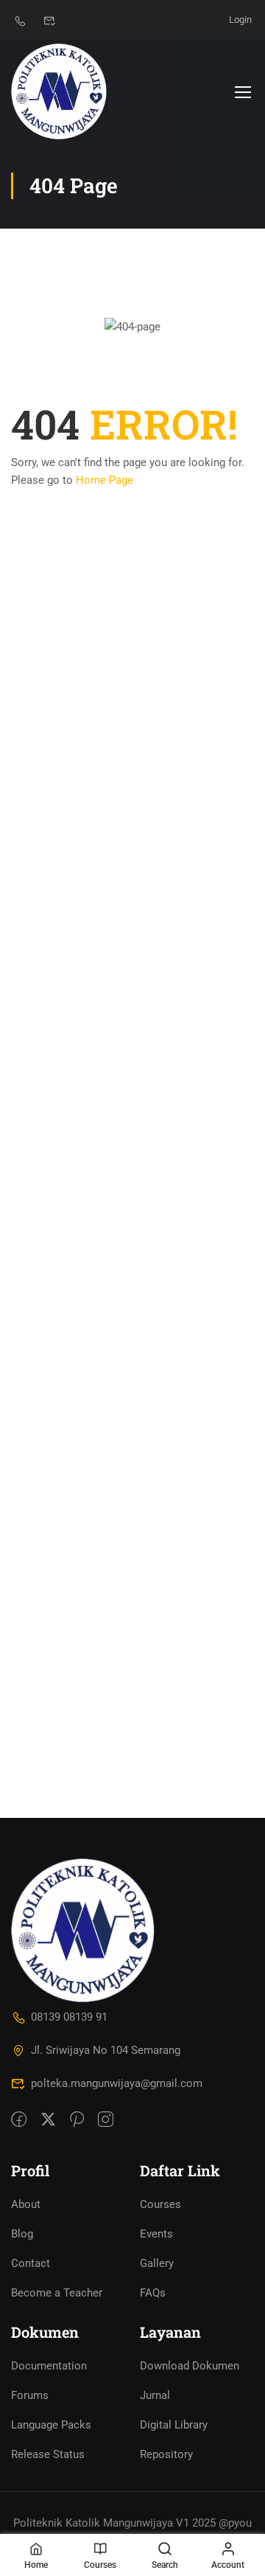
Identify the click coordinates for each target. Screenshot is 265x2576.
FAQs (153, 2293)
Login (240, 20)
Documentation (49, 2366)
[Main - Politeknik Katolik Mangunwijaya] (59, 91)
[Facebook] (19, 2120)
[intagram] (106, 2120)
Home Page (105, 480)
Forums (30, 2395)
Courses (160, 2204)
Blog (22, 2234)
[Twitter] (48, 2120)
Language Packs (51, 2425)
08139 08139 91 (69, 2017)
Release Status (48, 2454)
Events (156, 2234)
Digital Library (174, 2425)
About (26, 2204)
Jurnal (155, 2395)
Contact (31, 2263)
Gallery (157, 2263)
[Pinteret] (77, 2120)
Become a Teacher (57, 2293)
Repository (166, 2454)
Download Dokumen (190, 2366)
